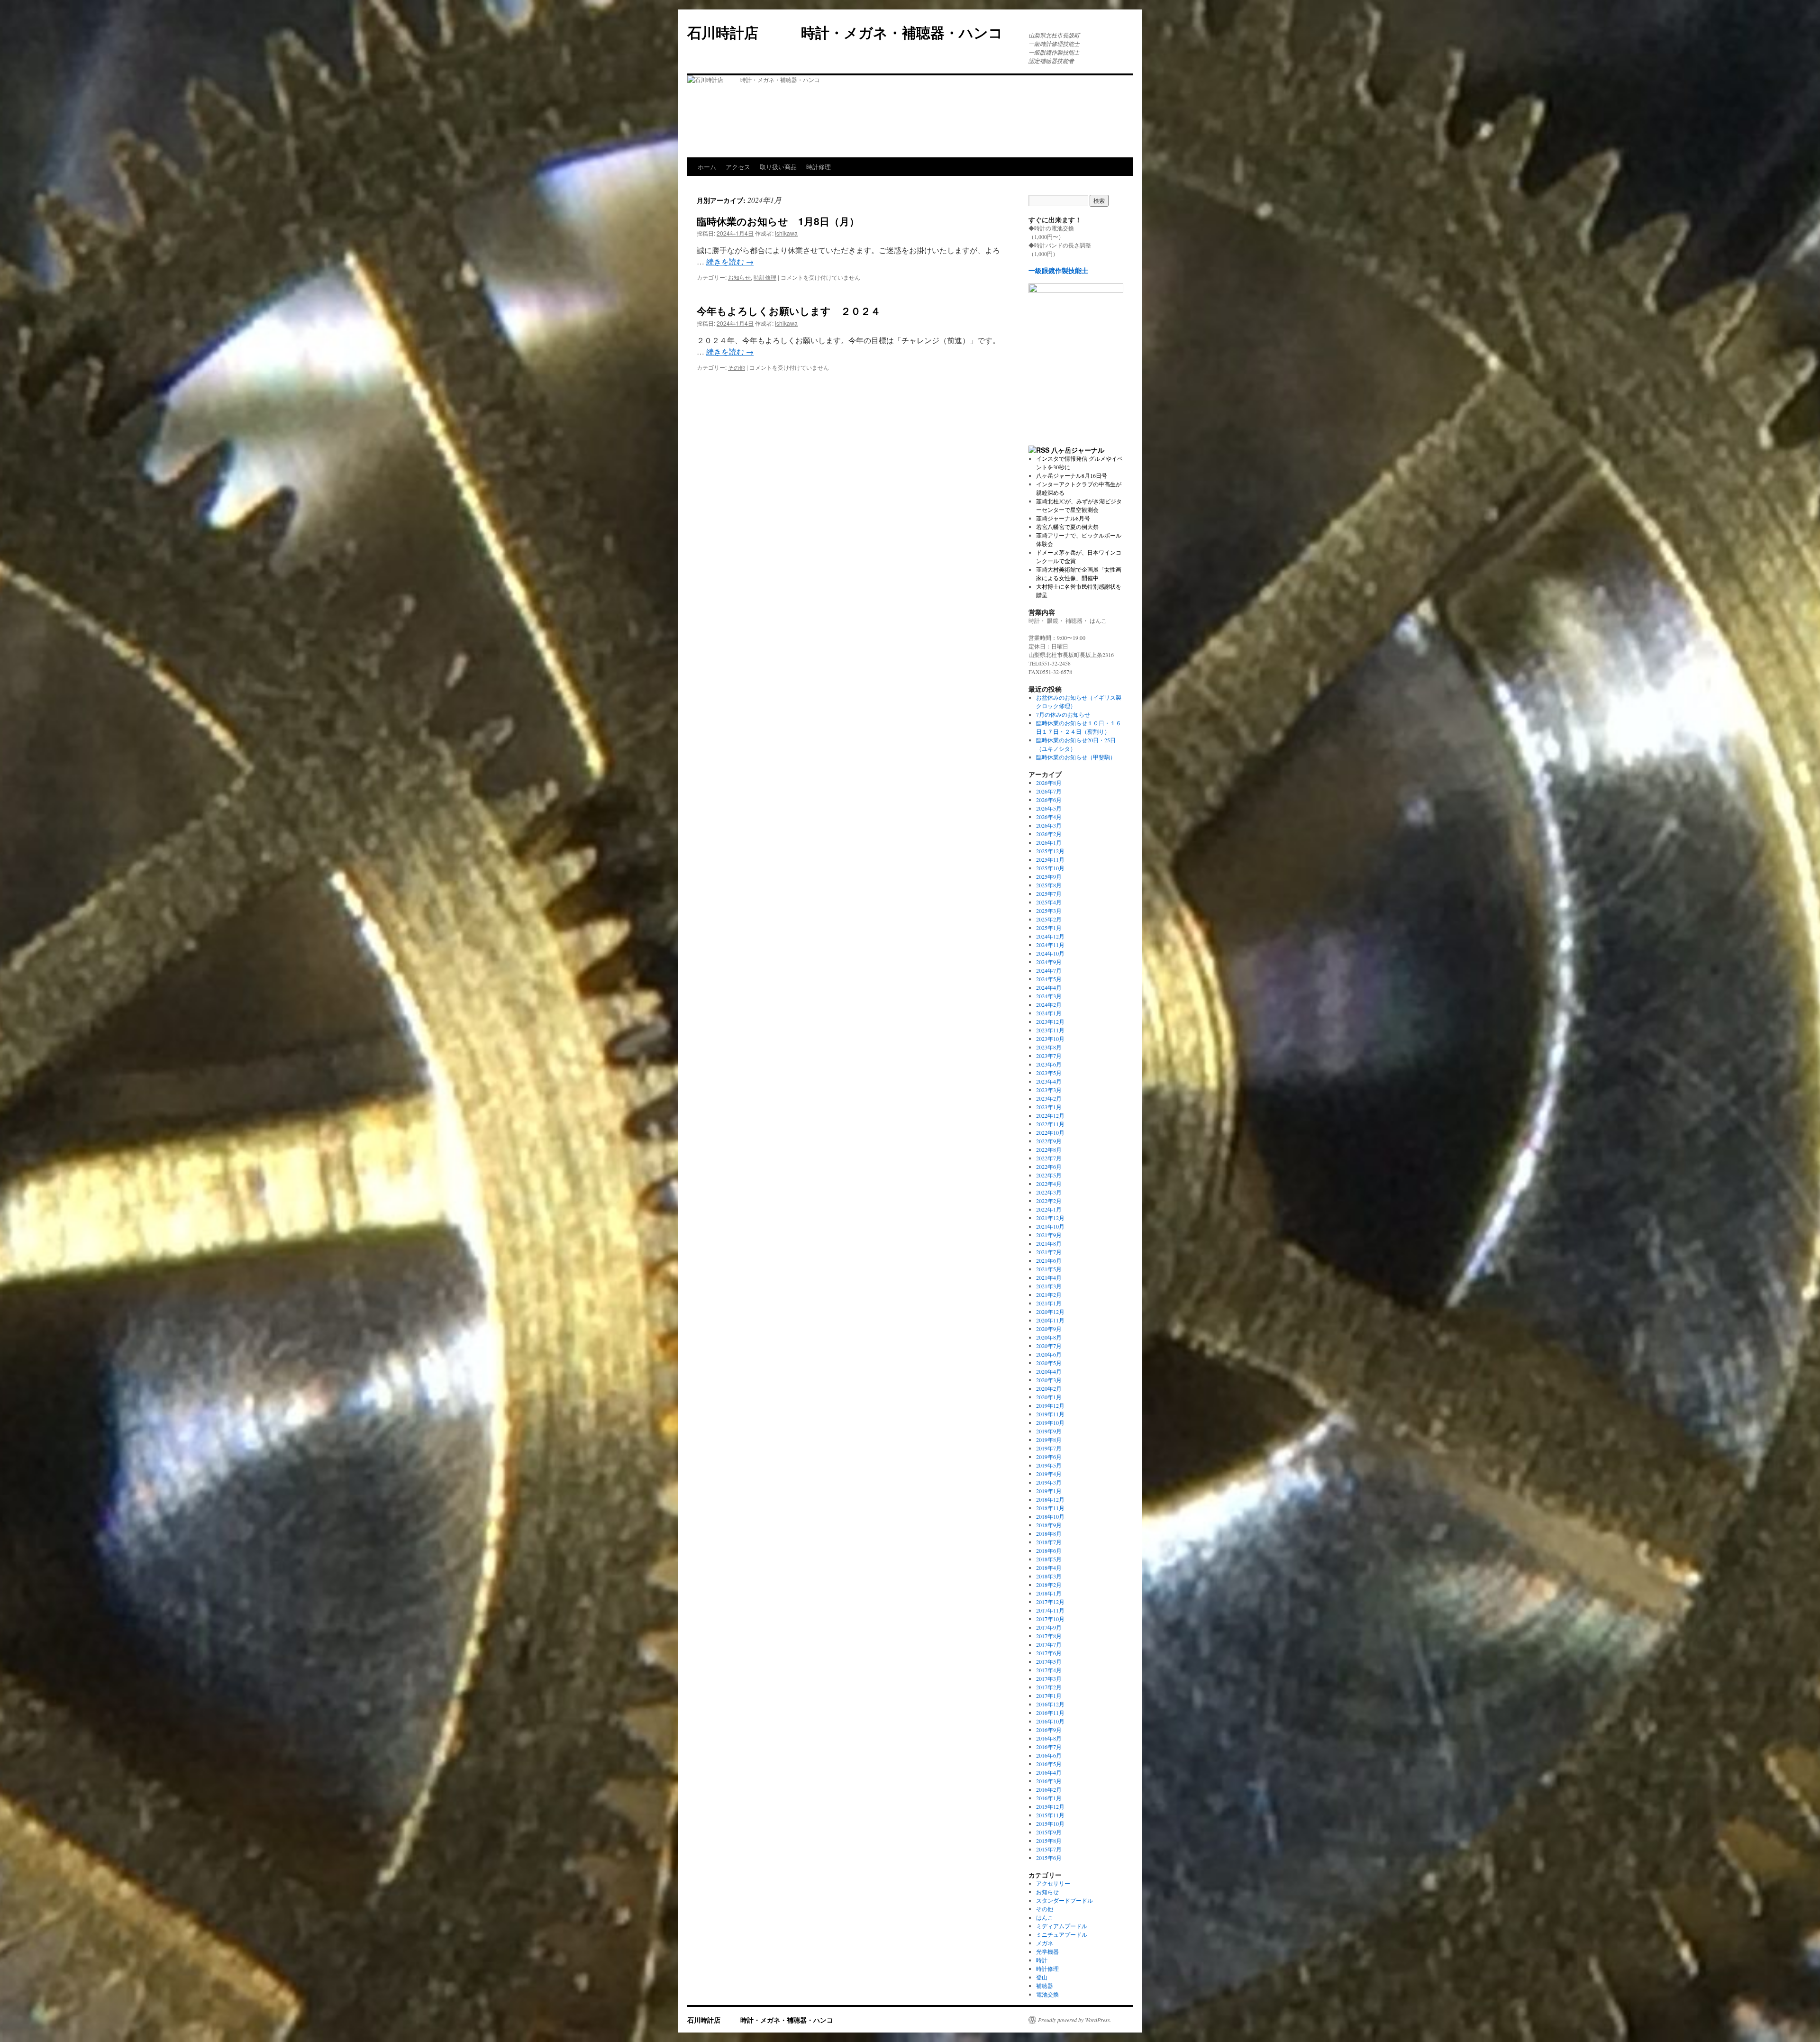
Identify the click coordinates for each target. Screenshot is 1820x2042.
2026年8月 (1049, 783)
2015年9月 (1049, 1832)
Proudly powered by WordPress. (1075, 2020)
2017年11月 (1050, 1610)
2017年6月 (1049, 1653)
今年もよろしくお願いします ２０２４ (789, 310)
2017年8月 (1049, 1636)
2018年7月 (1049, 1542)
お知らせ (739, 277)
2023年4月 (1049, 1081)
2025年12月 (1050, 851)
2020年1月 (1049, 1397)
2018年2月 (1049, 1585)
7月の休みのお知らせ (1063, 714)
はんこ (1045, 1917)
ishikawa (786, 233)
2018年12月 (1050, 1499)
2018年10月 (1050, 1516)
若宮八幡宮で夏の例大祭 (1067, 527)
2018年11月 (1050, 1508)
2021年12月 (1050, 1218)
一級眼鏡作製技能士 (1058, 270)
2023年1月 (1049, 1107)
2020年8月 (1049, 1337)
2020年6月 (1049, 1354)
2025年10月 (1050, 868)
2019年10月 (1050, 1422)
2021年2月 (1049, 1294)
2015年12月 (1050, 1806)
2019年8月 (1049, 1440)
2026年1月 (1049, 842)
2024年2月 (1049, 1004)
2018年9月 (1049, 1525)
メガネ (1045, 1943)
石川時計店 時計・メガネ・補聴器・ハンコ (852, 32)
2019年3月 (1049, 1482)
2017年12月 (1050, 1602)
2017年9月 (1049, 1627)
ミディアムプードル (1062, 1926)
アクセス (738, 167)
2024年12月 (1050, 936)
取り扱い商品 (778, 167)
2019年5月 (1049, 1465)
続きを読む (730, 261)
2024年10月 (1050, 953)
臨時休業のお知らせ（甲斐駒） (1076, 757)
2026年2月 (1049, 834)
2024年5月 (1049, 979)
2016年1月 (1049, 1798)
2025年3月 (1049, 911)
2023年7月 (1049, 1056)
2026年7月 (1049, 791)
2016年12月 (1050, 1704)
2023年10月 (1050, 1039)
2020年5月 (1049, 1363)
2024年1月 (1049, 1013)
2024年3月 (1049, 996)
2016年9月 (1049, 1730)
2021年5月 (1049, 1269)
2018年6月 (1049, 1550)
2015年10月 (1050, 1823)
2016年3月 (1049, 1781)
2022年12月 (1050, 1115)
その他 (737, 367)
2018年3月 (1049, 1576)
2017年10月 (1050, 1619)
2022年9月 (1049, 1141)
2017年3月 (1049, 1678)
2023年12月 (1050, 1021)
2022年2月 (1049, 1201)
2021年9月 (1049, 1235)
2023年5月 (1049, 1073)
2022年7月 (1049, 1158)
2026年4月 (1049, 817)
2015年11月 (1050, 1815)
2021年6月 (1049, 1260)
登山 (1042, 1977)
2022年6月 (1049, 1167)
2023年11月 (1050, 1030)
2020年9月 (1049, 1329)
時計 (1042, 1960)
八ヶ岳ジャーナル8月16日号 (1072, 475)
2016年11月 (1050, 1713)
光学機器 (1047, 1951)
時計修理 (819, 167)
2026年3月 (1049, 825)
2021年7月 (1049, 1252)
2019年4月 (1049, 1474)
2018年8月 (1049, 1533)
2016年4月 (1049, 1772)
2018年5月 (1049, 1559)
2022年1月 (1049, 1209)
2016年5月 (1049, 1764)
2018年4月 (1049, 1568)
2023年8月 (1049, 1047)
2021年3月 (1049, 1286)
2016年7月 (1049, 1747)
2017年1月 (1049, 1696)
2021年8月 (1049, 1243)
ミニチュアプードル (1062, 1934)
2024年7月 (1049, 970)
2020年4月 (1049, 1371)
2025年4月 (1049, 902)
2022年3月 (1049, 1192)
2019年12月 (1050, 1405)
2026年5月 (1049, 808)
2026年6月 (1049, 800)
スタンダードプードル (1065, 1900)
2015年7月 (1049, 1849)
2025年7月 (1049, 893)
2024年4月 (1049, 987)
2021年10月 (1050, 1226)
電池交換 (1047, 1994)
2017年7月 (1049, 1644)
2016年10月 (1050, 1721)
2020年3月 (1049, 1380)
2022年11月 (1050, 1124)
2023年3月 (1049, 1090)
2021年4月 (1049, 1277)
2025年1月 (1049, 928)
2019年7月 (1049, 1448)
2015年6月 (1049, 1858)
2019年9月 (1049, 1431)
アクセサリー (1053, 1883)
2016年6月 (1049, 1755)
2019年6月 (1049, 1457)
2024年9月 (1049, 962)
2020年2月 (1049, 1388)
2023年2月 (1049, 1098)
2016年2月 (1049, 1789)
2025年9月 (1049, 876)
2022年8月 (1049, 1149)
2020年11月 (1050, 1320)
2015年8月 (1049, 1841)
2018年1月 (1049, 1593)
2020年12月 (1050, 1312)
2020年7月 (1049, 1346)
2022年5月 (1049, 1175)
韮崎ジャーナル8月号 (1063, 518)
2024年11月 (1050, 945)
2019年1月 (1049, 1491)
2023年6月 (1049, 1064)
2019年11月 (1050, 1414)
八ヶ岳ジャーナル (1078, 450)
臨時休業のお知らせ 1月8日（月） (778, 221)
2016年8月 (1049, 1738)
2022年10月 (1050, 1132)
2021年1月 (1049, 1303)
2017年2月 (1049, 1687)
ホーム (707, 167)
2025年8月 (1049, 885)
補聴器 (1045, 1986)
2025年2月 (1049, 919)
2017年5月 (1049, 1661)
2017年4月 (1049, 1670)
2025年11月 (1050, 859)
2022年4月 (1049, 1184)
